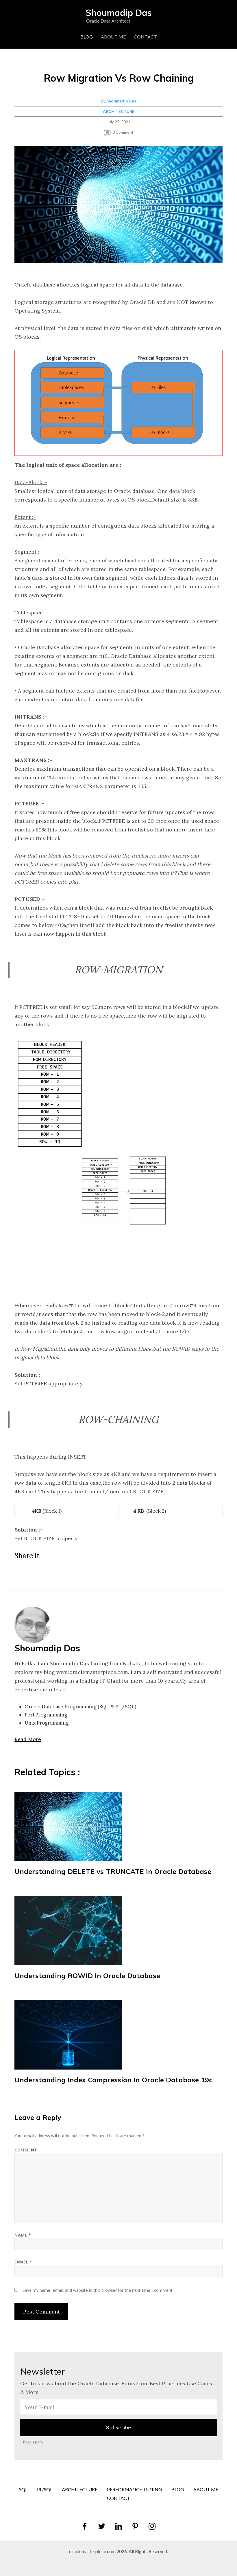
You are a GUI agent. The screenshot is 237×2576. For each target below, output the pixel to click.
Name (23, 2235)
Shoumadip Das (121, 101)
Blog (87, 37)
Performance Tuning (134, 2489)
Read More (28, 1739)
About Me (113, 37)
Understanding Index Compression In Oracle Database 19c (113, 2080)
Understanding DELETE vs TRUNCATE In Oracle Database (113, 1871)
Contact (145, 37)
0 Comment (123, 132)
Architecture (119, 111)
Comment (26, 2150)
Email (23, 2262)
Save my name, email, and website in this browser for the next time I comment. (98, 2290)
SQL (23, 2489)
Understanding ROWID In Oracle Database (87, 1975)
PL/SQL (45, 2489)
